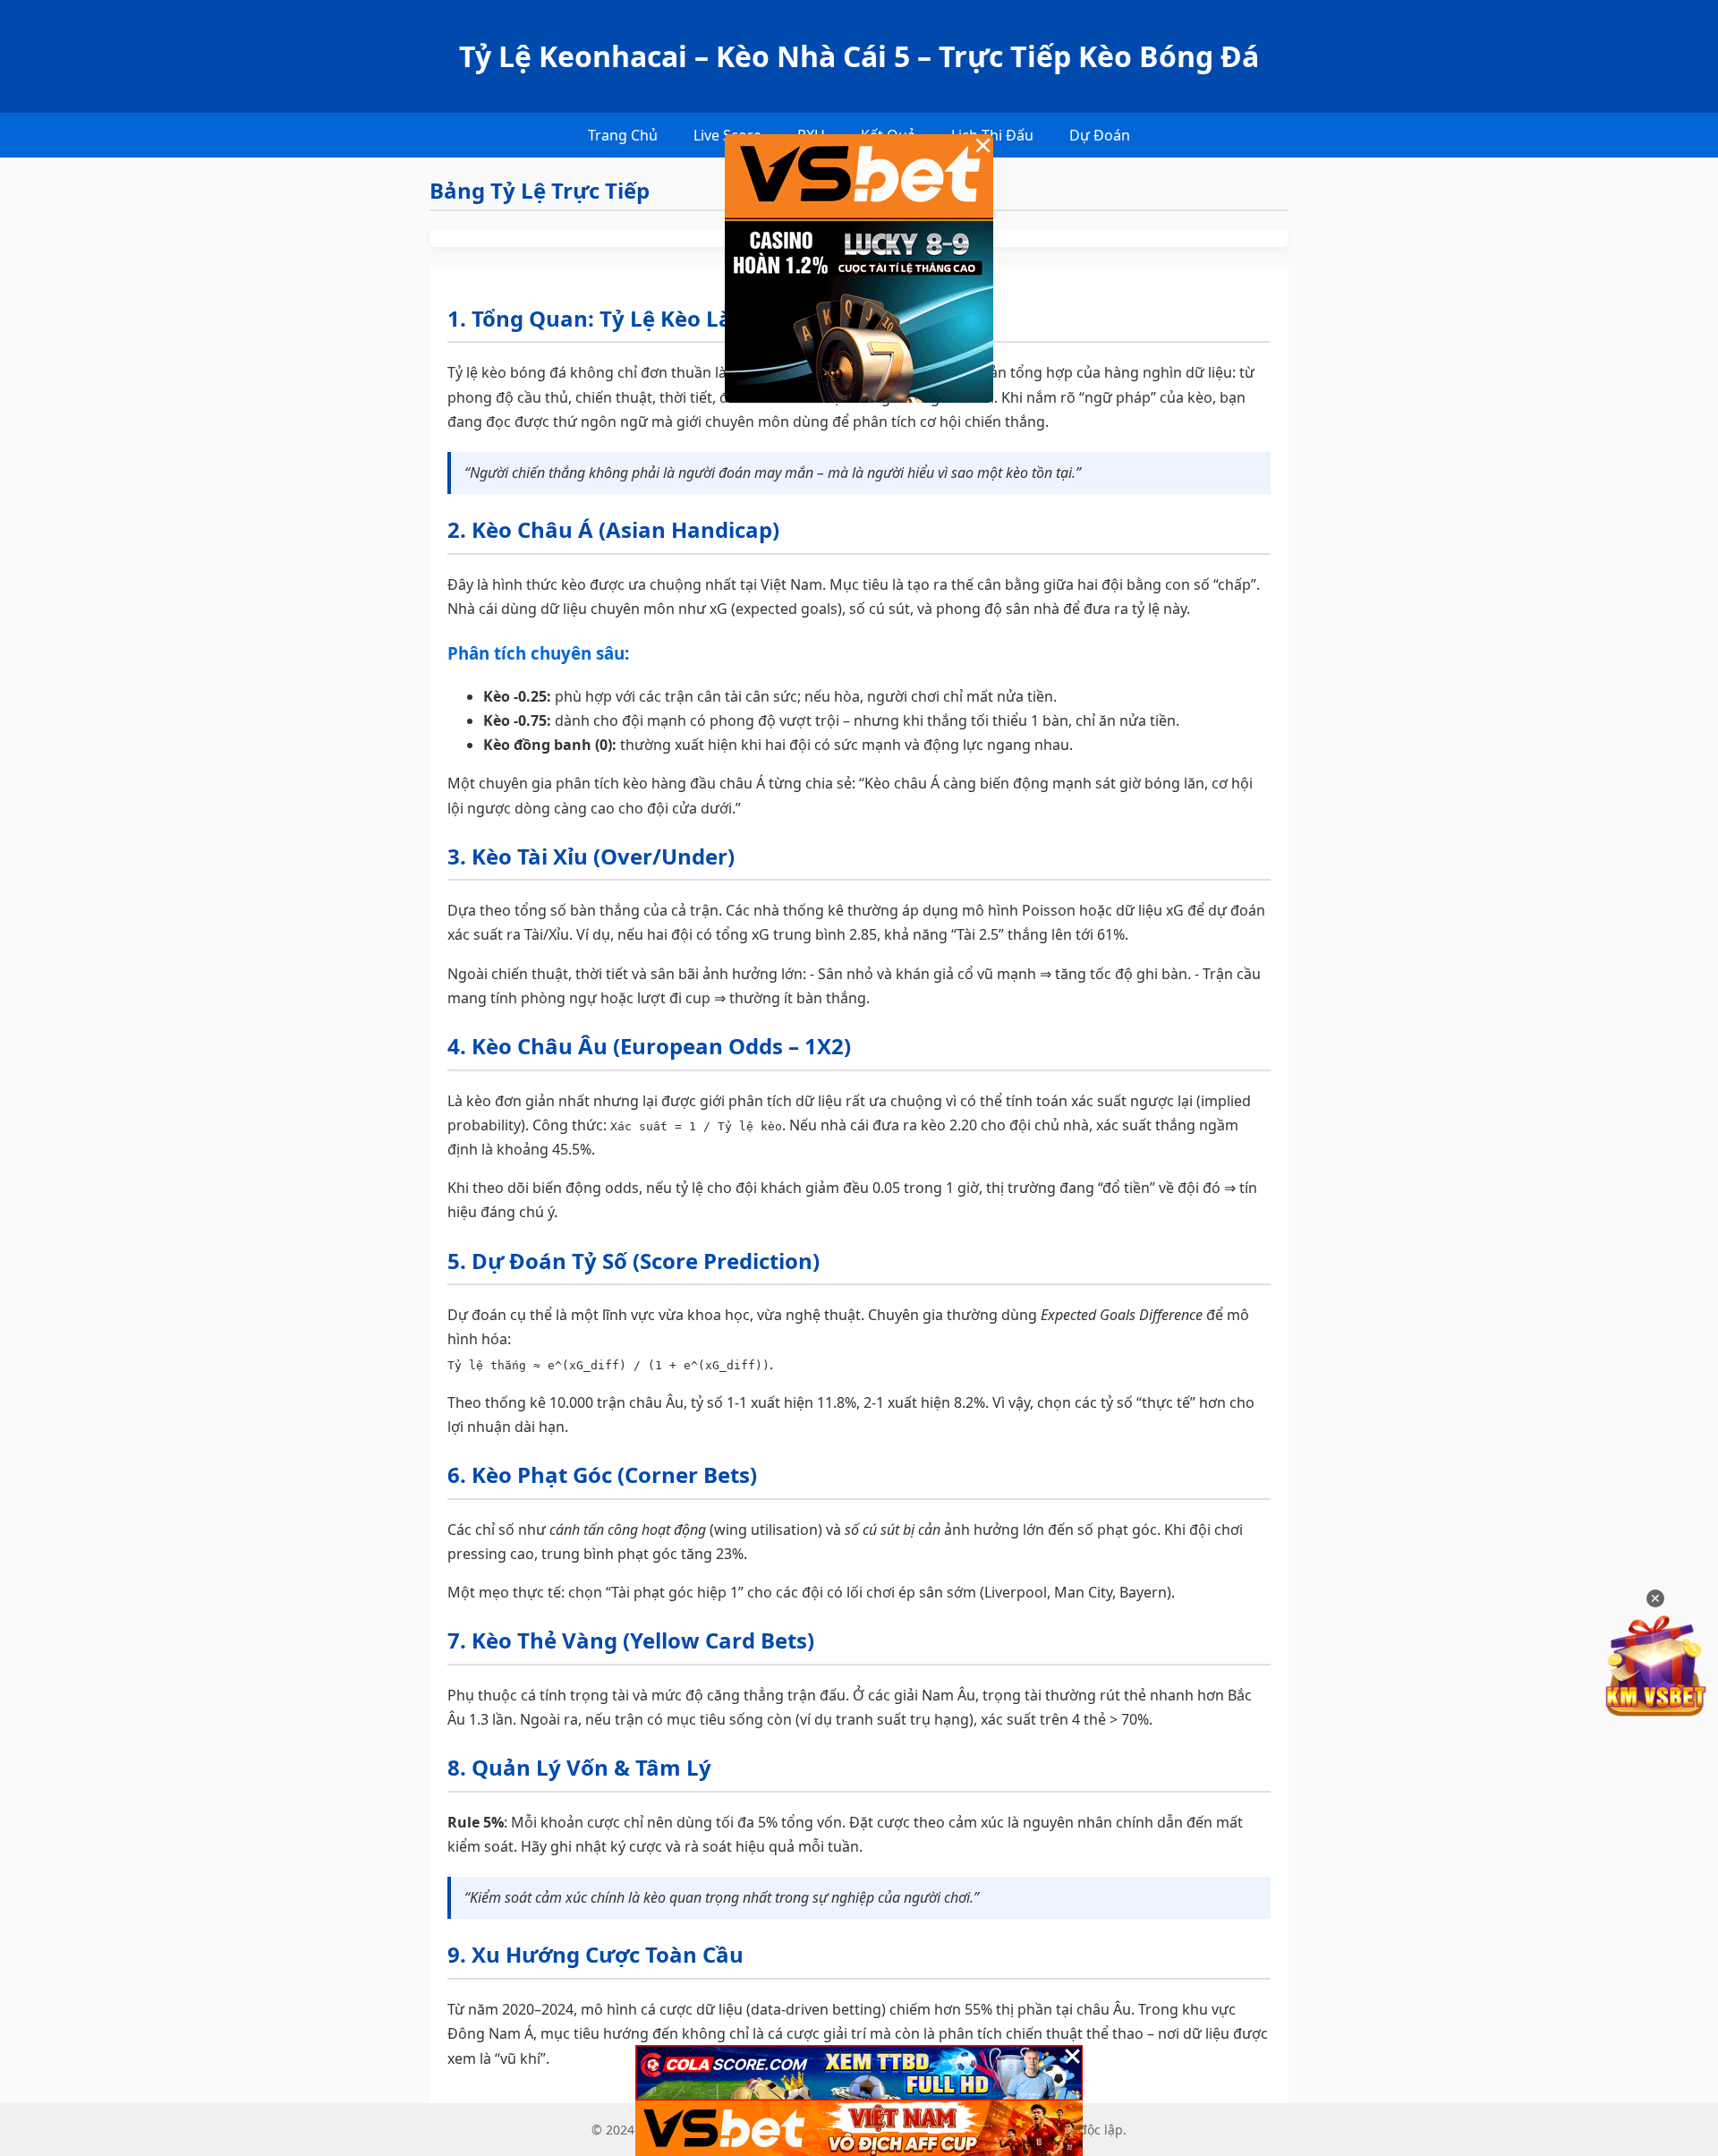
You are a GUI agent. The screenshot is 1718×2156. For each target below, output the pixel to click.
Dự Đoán (1100, 135)
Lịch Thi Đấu (992, 135)
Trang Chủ (623, 135)
